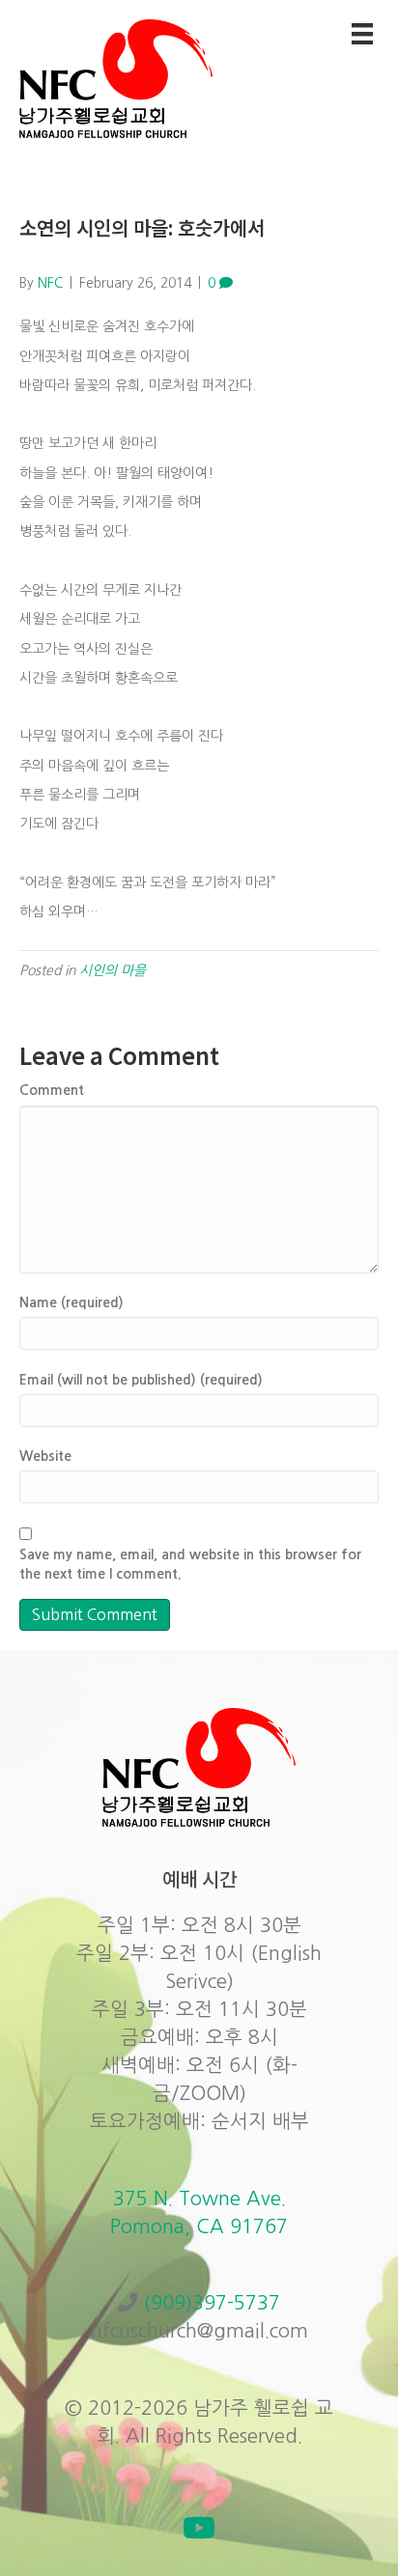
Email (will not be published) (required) (141, 1380)
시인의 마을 (113, 970)
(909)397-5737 (212, 2303)
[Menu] (362, 34)
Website (45, 1456)
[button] (199, 2528)
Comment (52, 1090)
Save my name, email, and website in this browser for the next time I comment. (190, 1564)
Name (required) (71, 1302)
